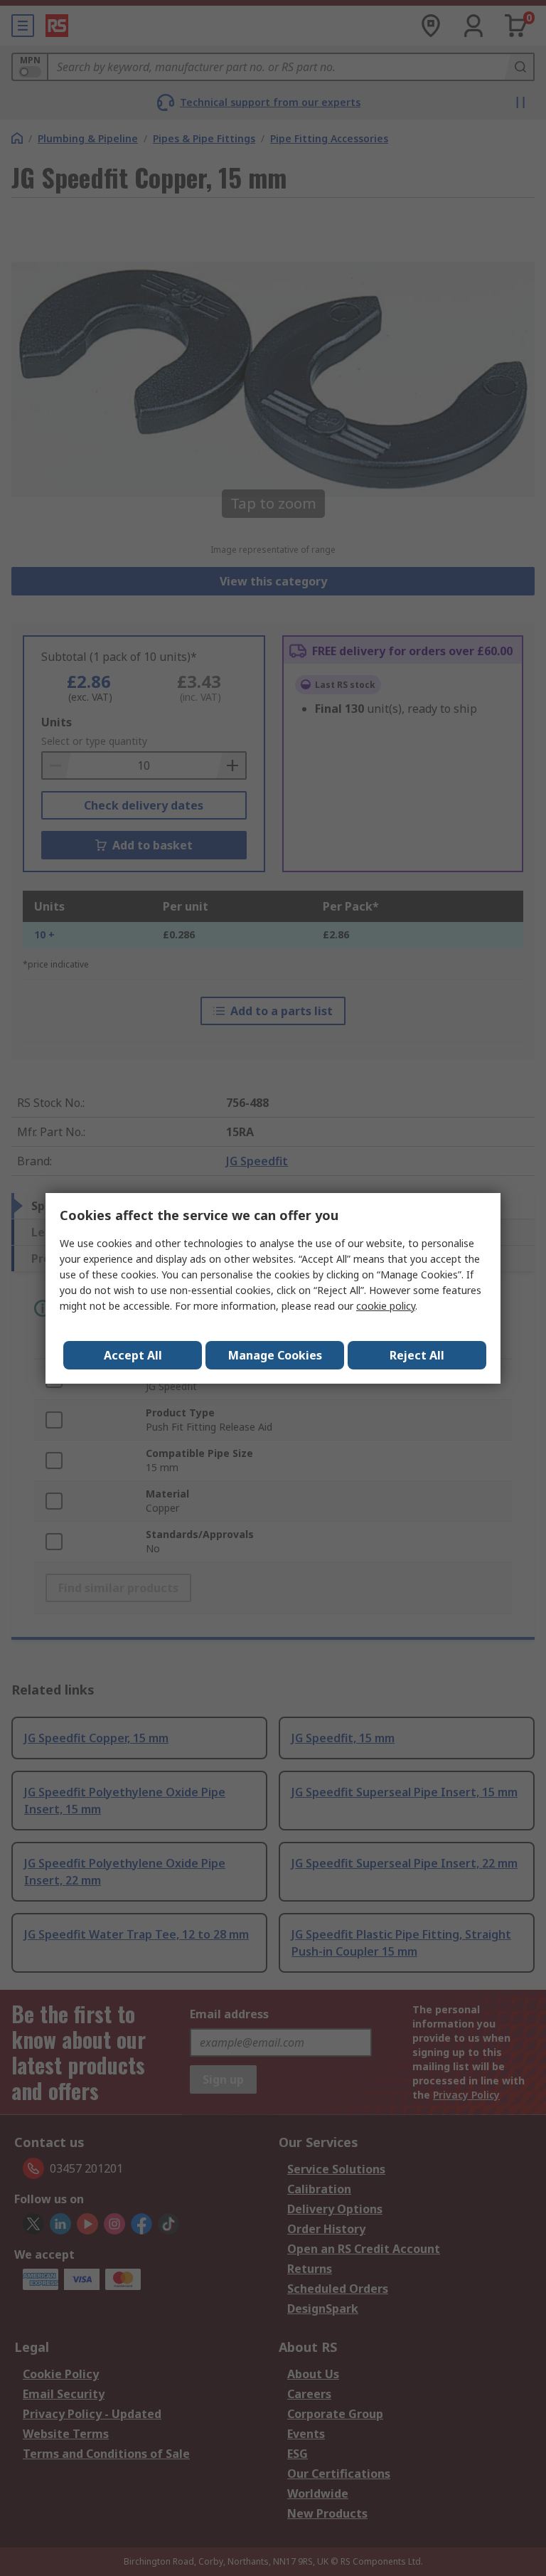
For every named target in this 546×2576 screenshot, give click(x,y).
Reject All (417, 1355)
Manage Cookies (275, 1355)
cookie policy (386, 1306)
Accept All (133, 1355)
